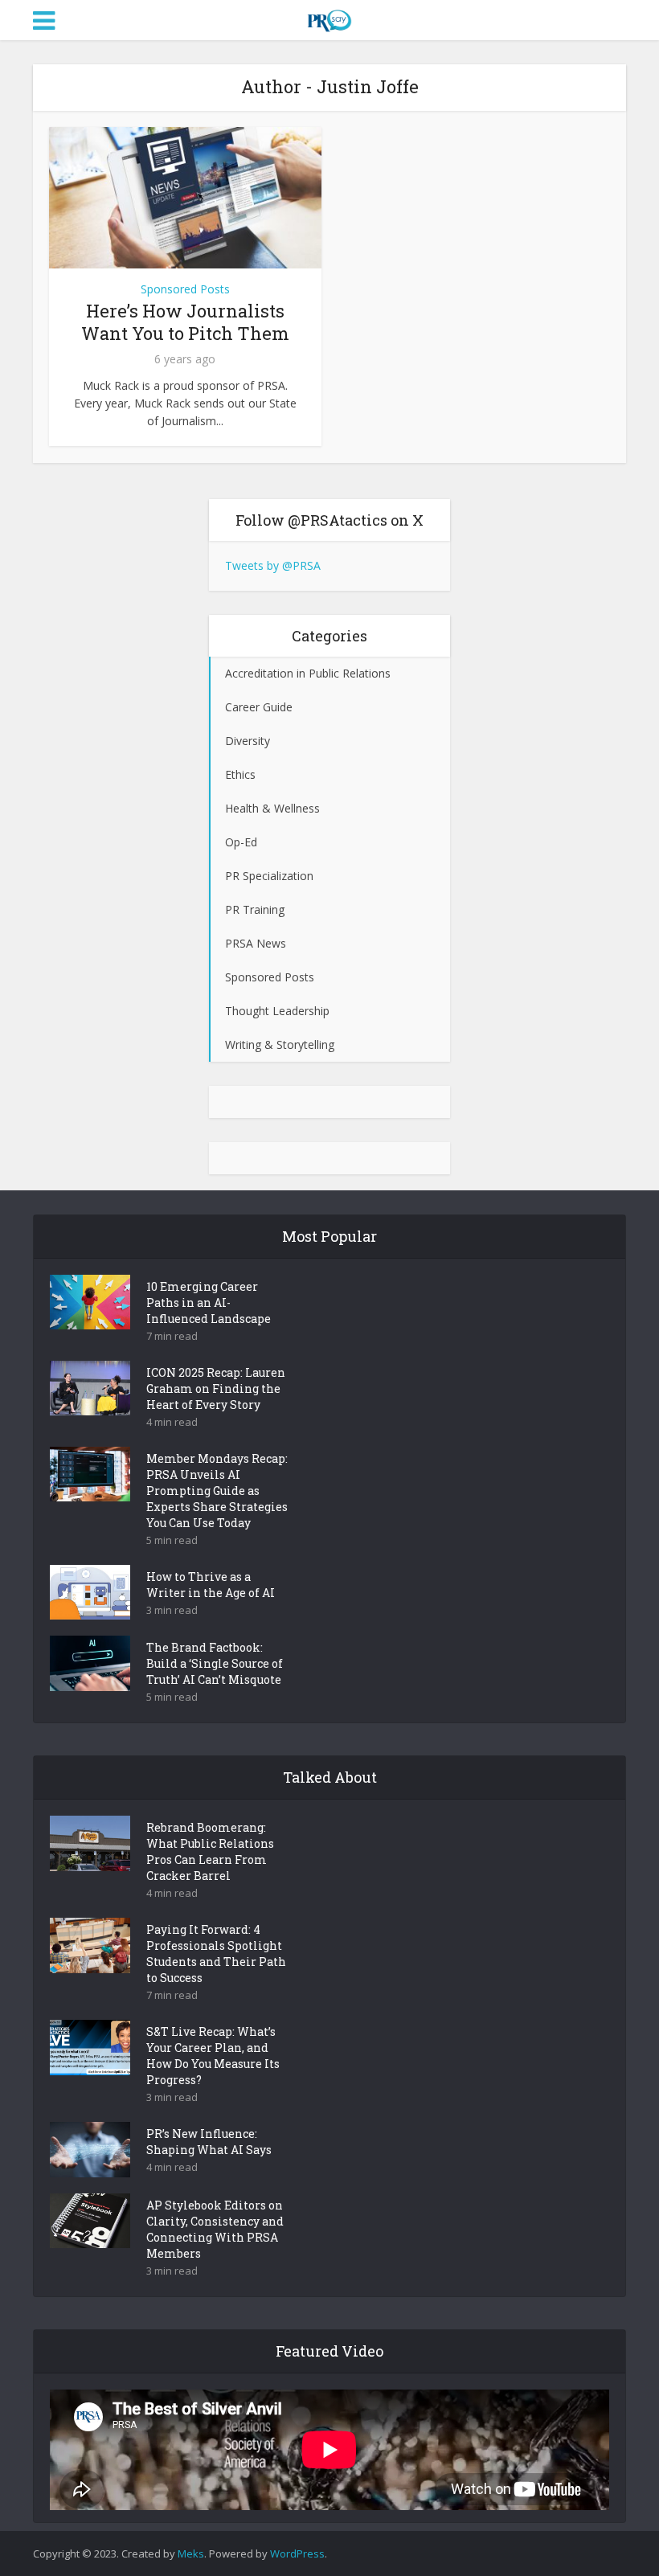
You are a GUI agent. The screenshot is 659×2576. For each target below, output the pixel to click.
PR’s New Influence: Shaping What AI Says (209, 2142)
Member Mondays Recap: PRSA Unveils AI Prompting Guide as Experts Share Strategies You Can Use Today (217, 1491)
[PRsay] (329, 18)
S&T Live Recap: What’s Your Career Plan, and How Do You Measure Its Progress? (213, 2056)
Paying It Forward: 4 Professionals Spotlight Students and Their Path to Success (216, 1954)
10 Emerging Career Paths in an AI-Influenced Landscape (209, 1302)
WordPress (297, 2553)
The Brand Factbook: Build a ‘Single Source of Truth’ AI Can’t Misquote (215, 1663)
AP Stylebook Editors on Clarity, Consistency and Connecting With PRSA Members (215, 2229)
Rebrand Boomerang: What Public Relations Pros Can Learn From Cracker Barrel (210, 1851)
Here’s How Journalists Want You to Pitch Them (185, 322)
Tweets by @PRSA (273, 565)
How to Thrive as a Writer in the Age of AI (211, 1585)
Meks (191, 2553)
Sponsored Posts (185, 289)
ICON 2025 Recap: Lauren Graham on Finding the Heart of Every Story (216, 1388)
